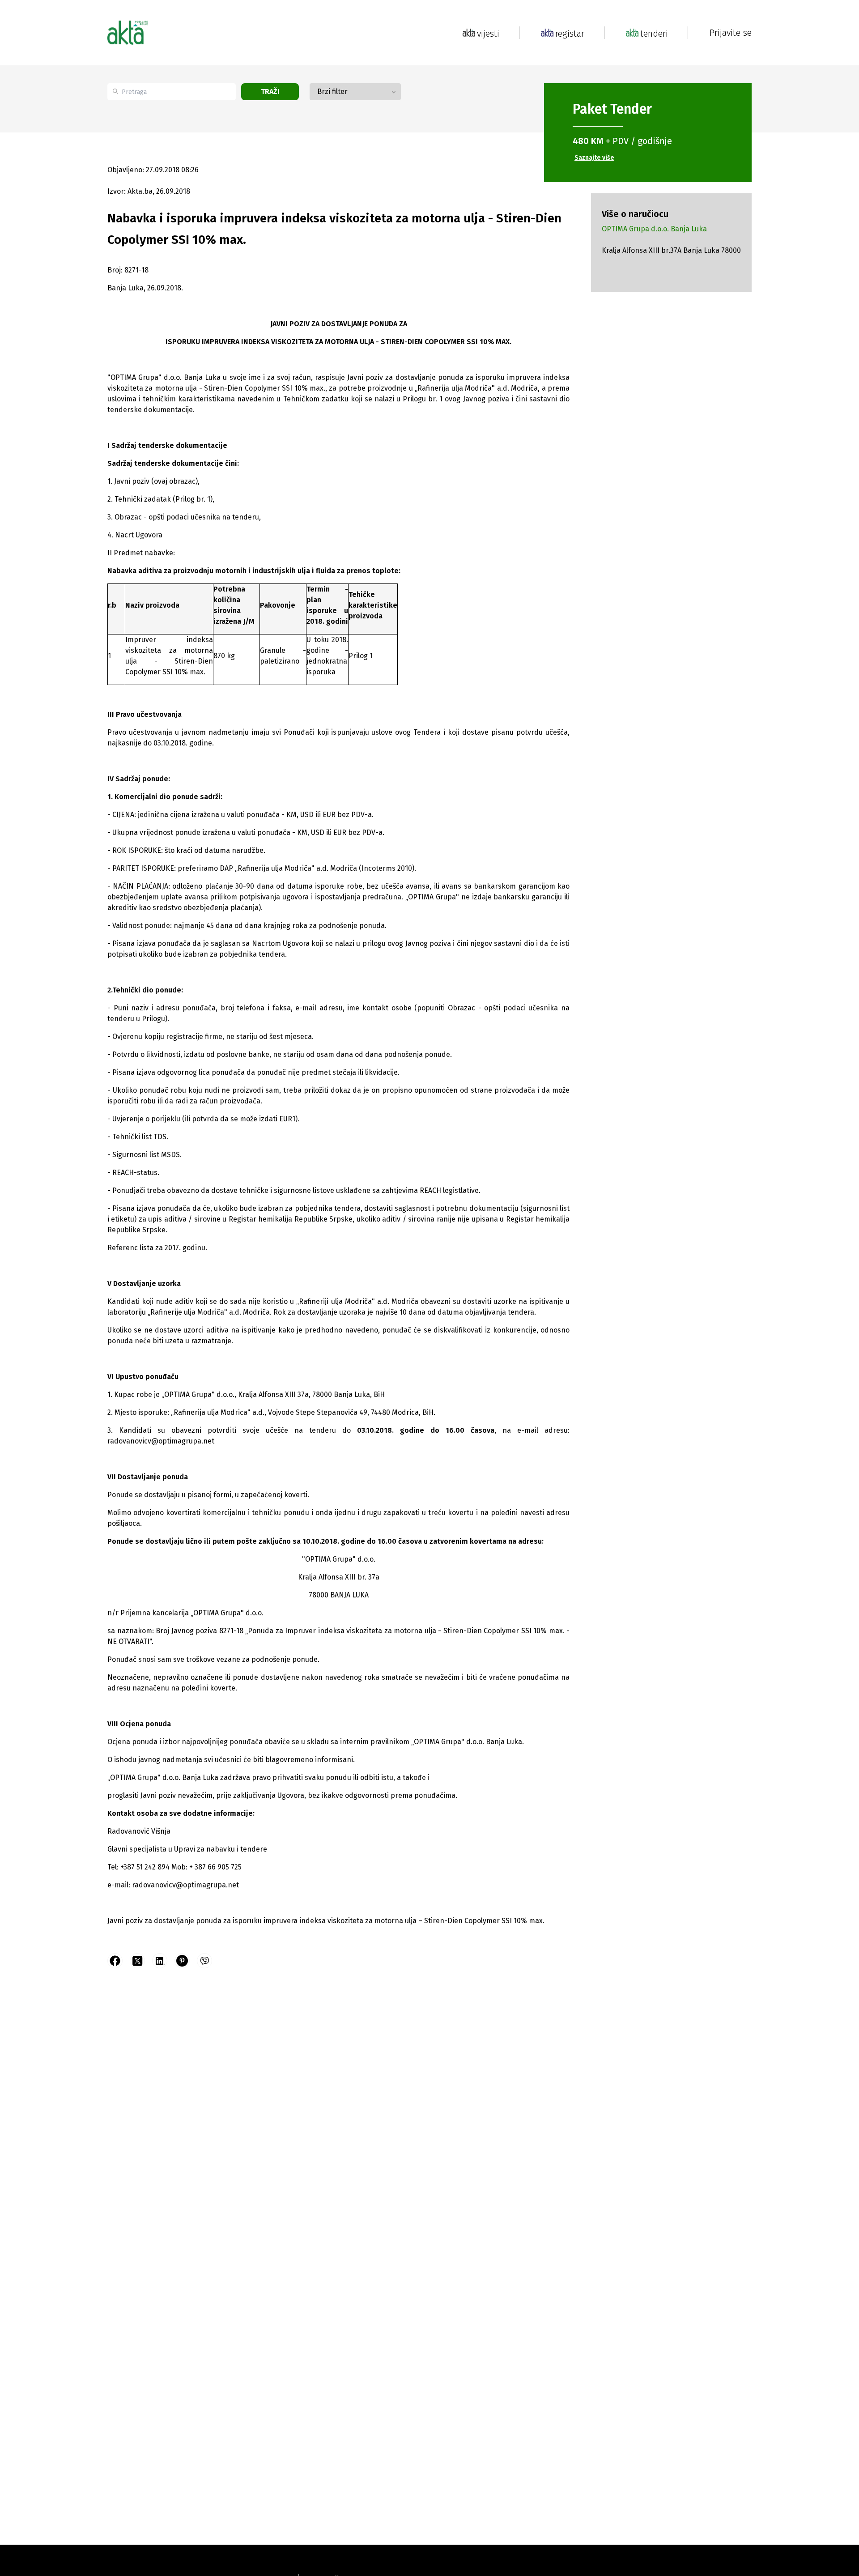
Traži (270, 92)
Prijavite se (731, 33)
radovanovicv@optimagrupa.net (161, 1441)
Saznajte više (594, 158)
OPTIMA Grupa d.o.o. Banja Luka (654, 229)
